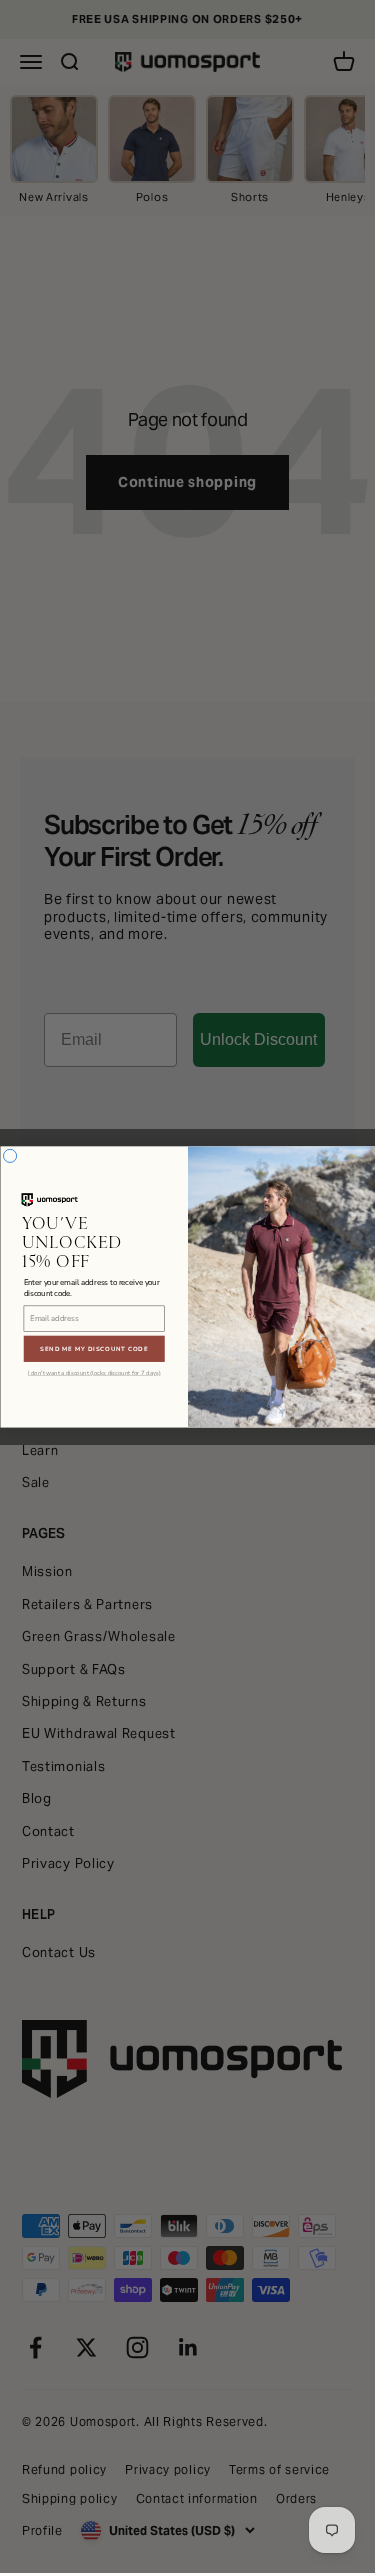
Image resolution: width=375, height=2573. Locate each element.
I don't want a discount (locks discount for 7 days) (94, 1373)
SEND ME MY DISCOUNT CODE (94, 1348)
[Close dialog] (9, 1155)
